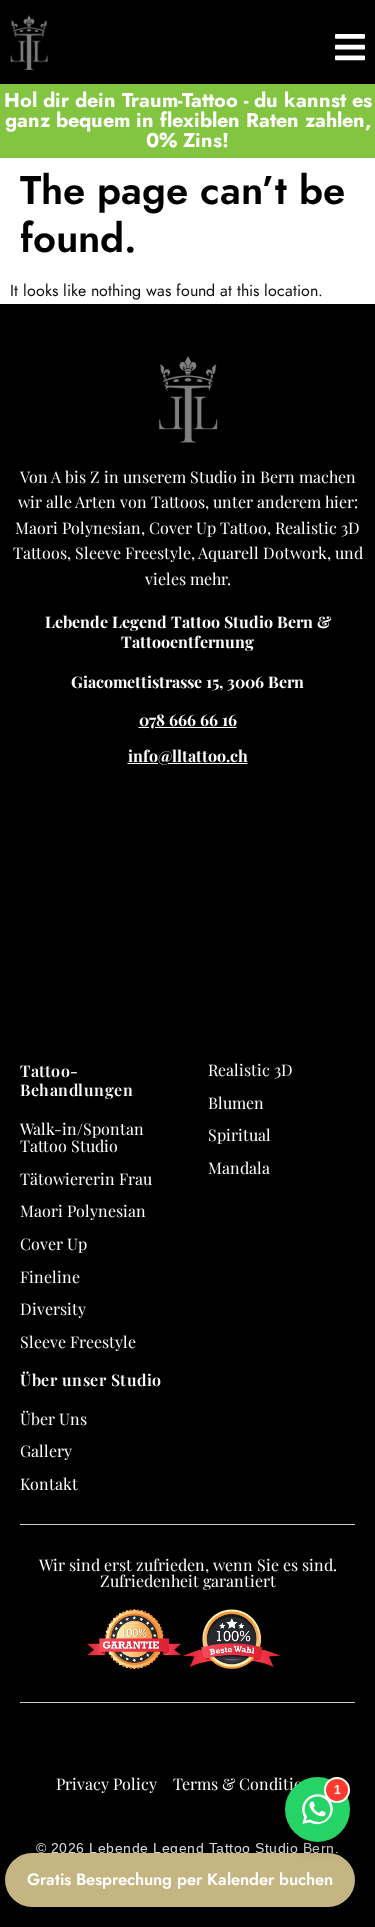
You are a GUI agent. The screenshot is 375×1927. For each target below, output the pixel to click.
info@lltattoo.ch (188, 755)
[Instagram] (170, 1743)
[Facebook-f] (134, 1743)
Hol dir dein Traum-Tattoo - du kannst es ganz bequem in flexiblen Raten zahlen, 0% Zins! (188, 120)
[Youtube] (242, 1743)
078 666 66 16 (188, 719)
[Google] (98, 1743)
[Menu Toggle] (350, 42)
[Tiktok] (206, 1743)
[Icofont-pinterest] (278, 1743)
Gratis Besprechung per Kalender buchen (180, 1879)
